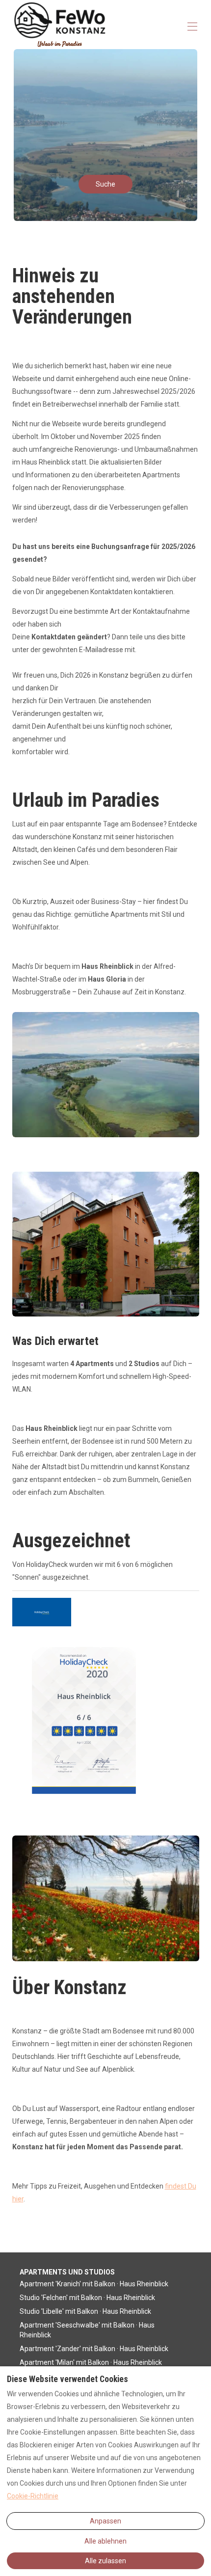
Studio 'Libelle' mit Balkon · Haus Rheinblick (85, 2311)
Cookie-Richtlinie (33, 2496)
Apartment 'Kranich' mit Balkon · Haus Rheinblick (94, 2284)
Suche (105, 184)
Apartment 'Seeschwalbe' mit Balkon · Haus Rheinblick (87, 2330)
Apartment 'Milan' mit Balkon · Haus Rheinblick (91, 2362)
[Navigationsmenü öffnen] (192, 27)
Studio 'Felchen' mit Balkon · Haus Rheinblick (87, 2298)
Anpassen (105, 2521)
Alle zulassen (105, 2561)
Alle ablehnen (105, 2541)
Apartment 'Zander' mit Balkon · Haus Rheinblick (94, 2349)
